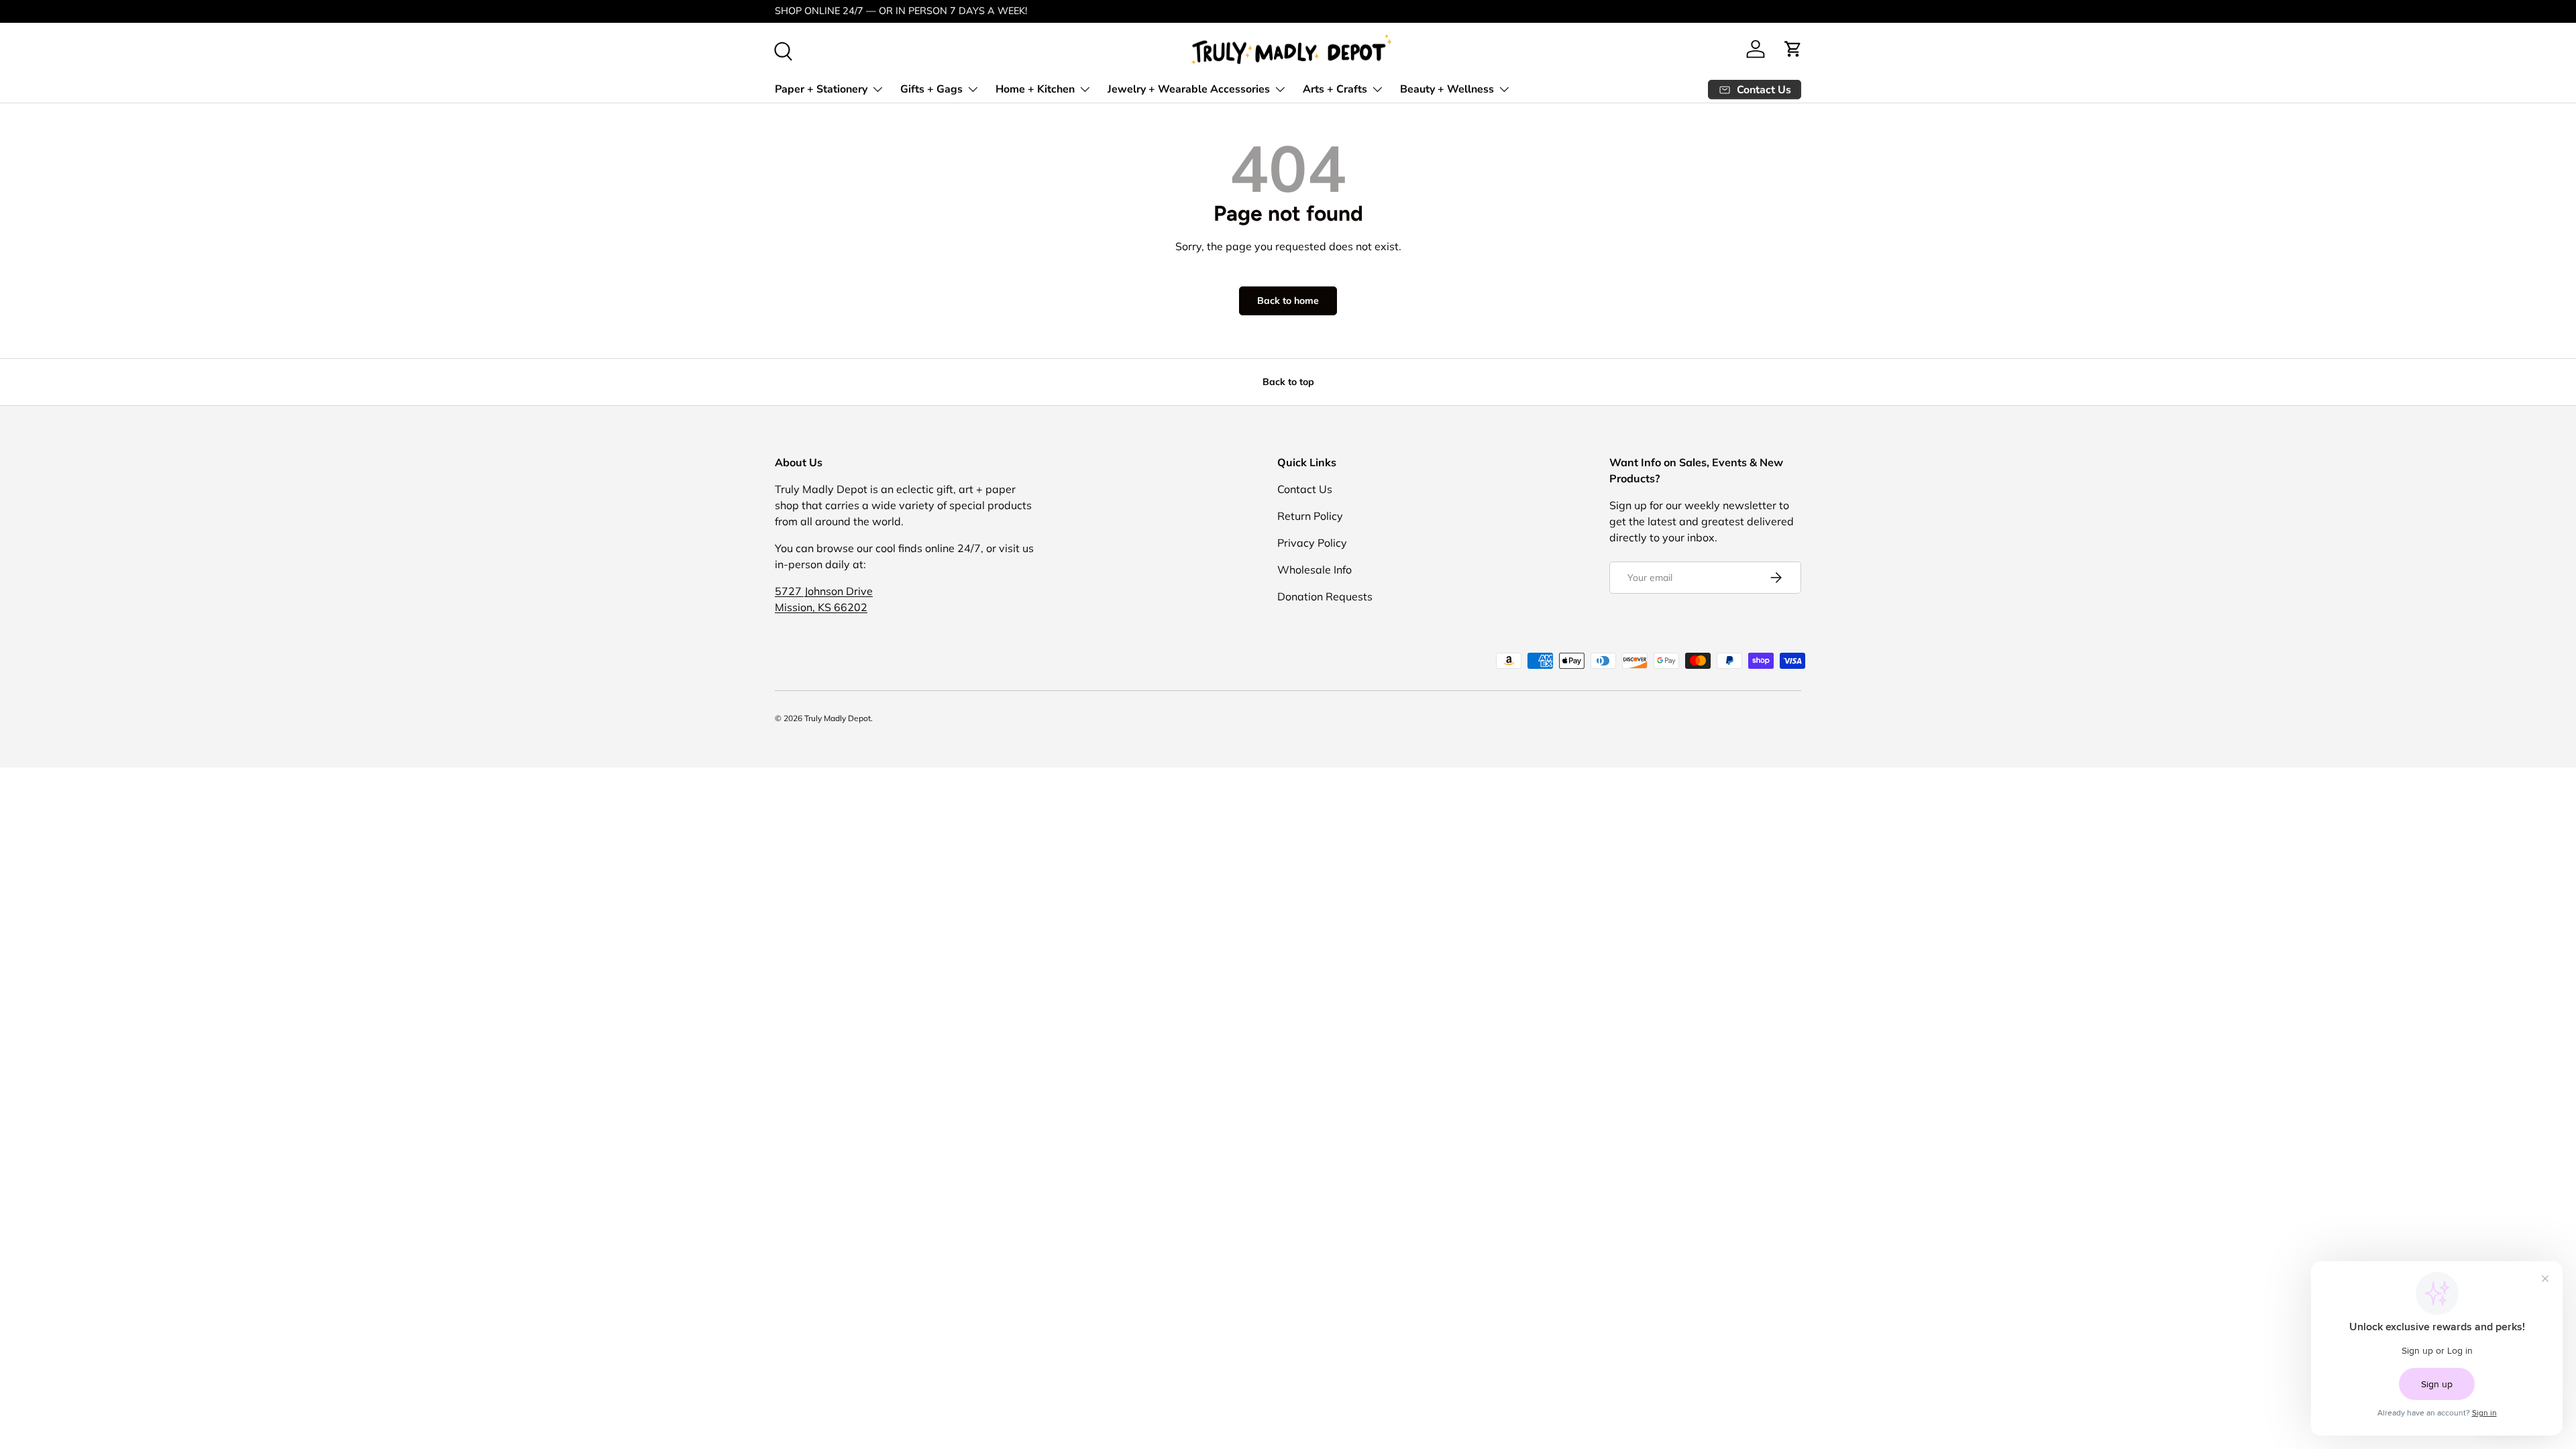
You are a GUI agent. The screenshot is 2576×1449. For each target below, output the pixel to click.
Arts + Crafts (1335, 89)
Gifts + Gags (931, 89)
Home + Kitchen (1035, 89)
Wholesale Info (1314, 570)
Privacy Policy (1312, 543)
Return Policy (1310, 516)
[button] (1793, 49)
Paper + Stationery (821, 89)
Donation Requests (1325, 596)
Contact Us (1305, 489)
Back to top (1288, 382)
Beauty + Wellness (1447, 89)
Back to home (1288, 301)
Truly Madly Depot (838, 718)
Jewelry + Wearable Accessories (1189, 89)
